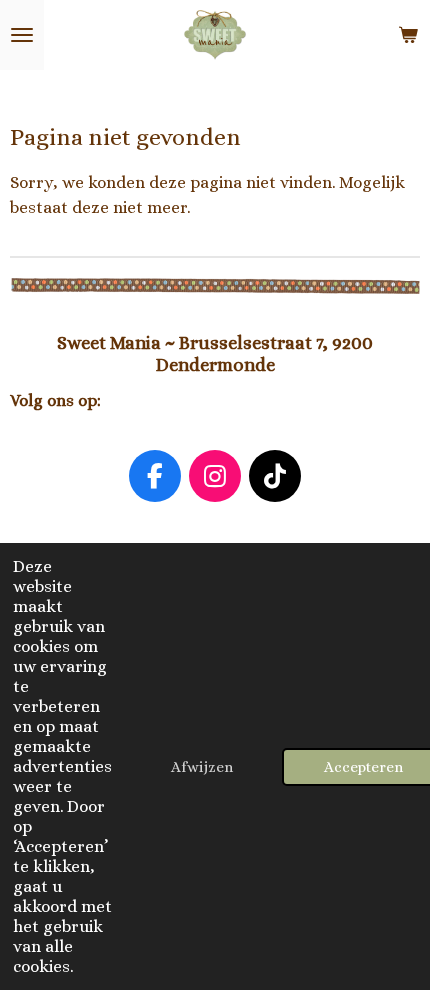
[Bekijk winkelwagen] (408, 35)
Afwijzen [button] (202, 767)
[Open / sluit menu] (22, 35)
